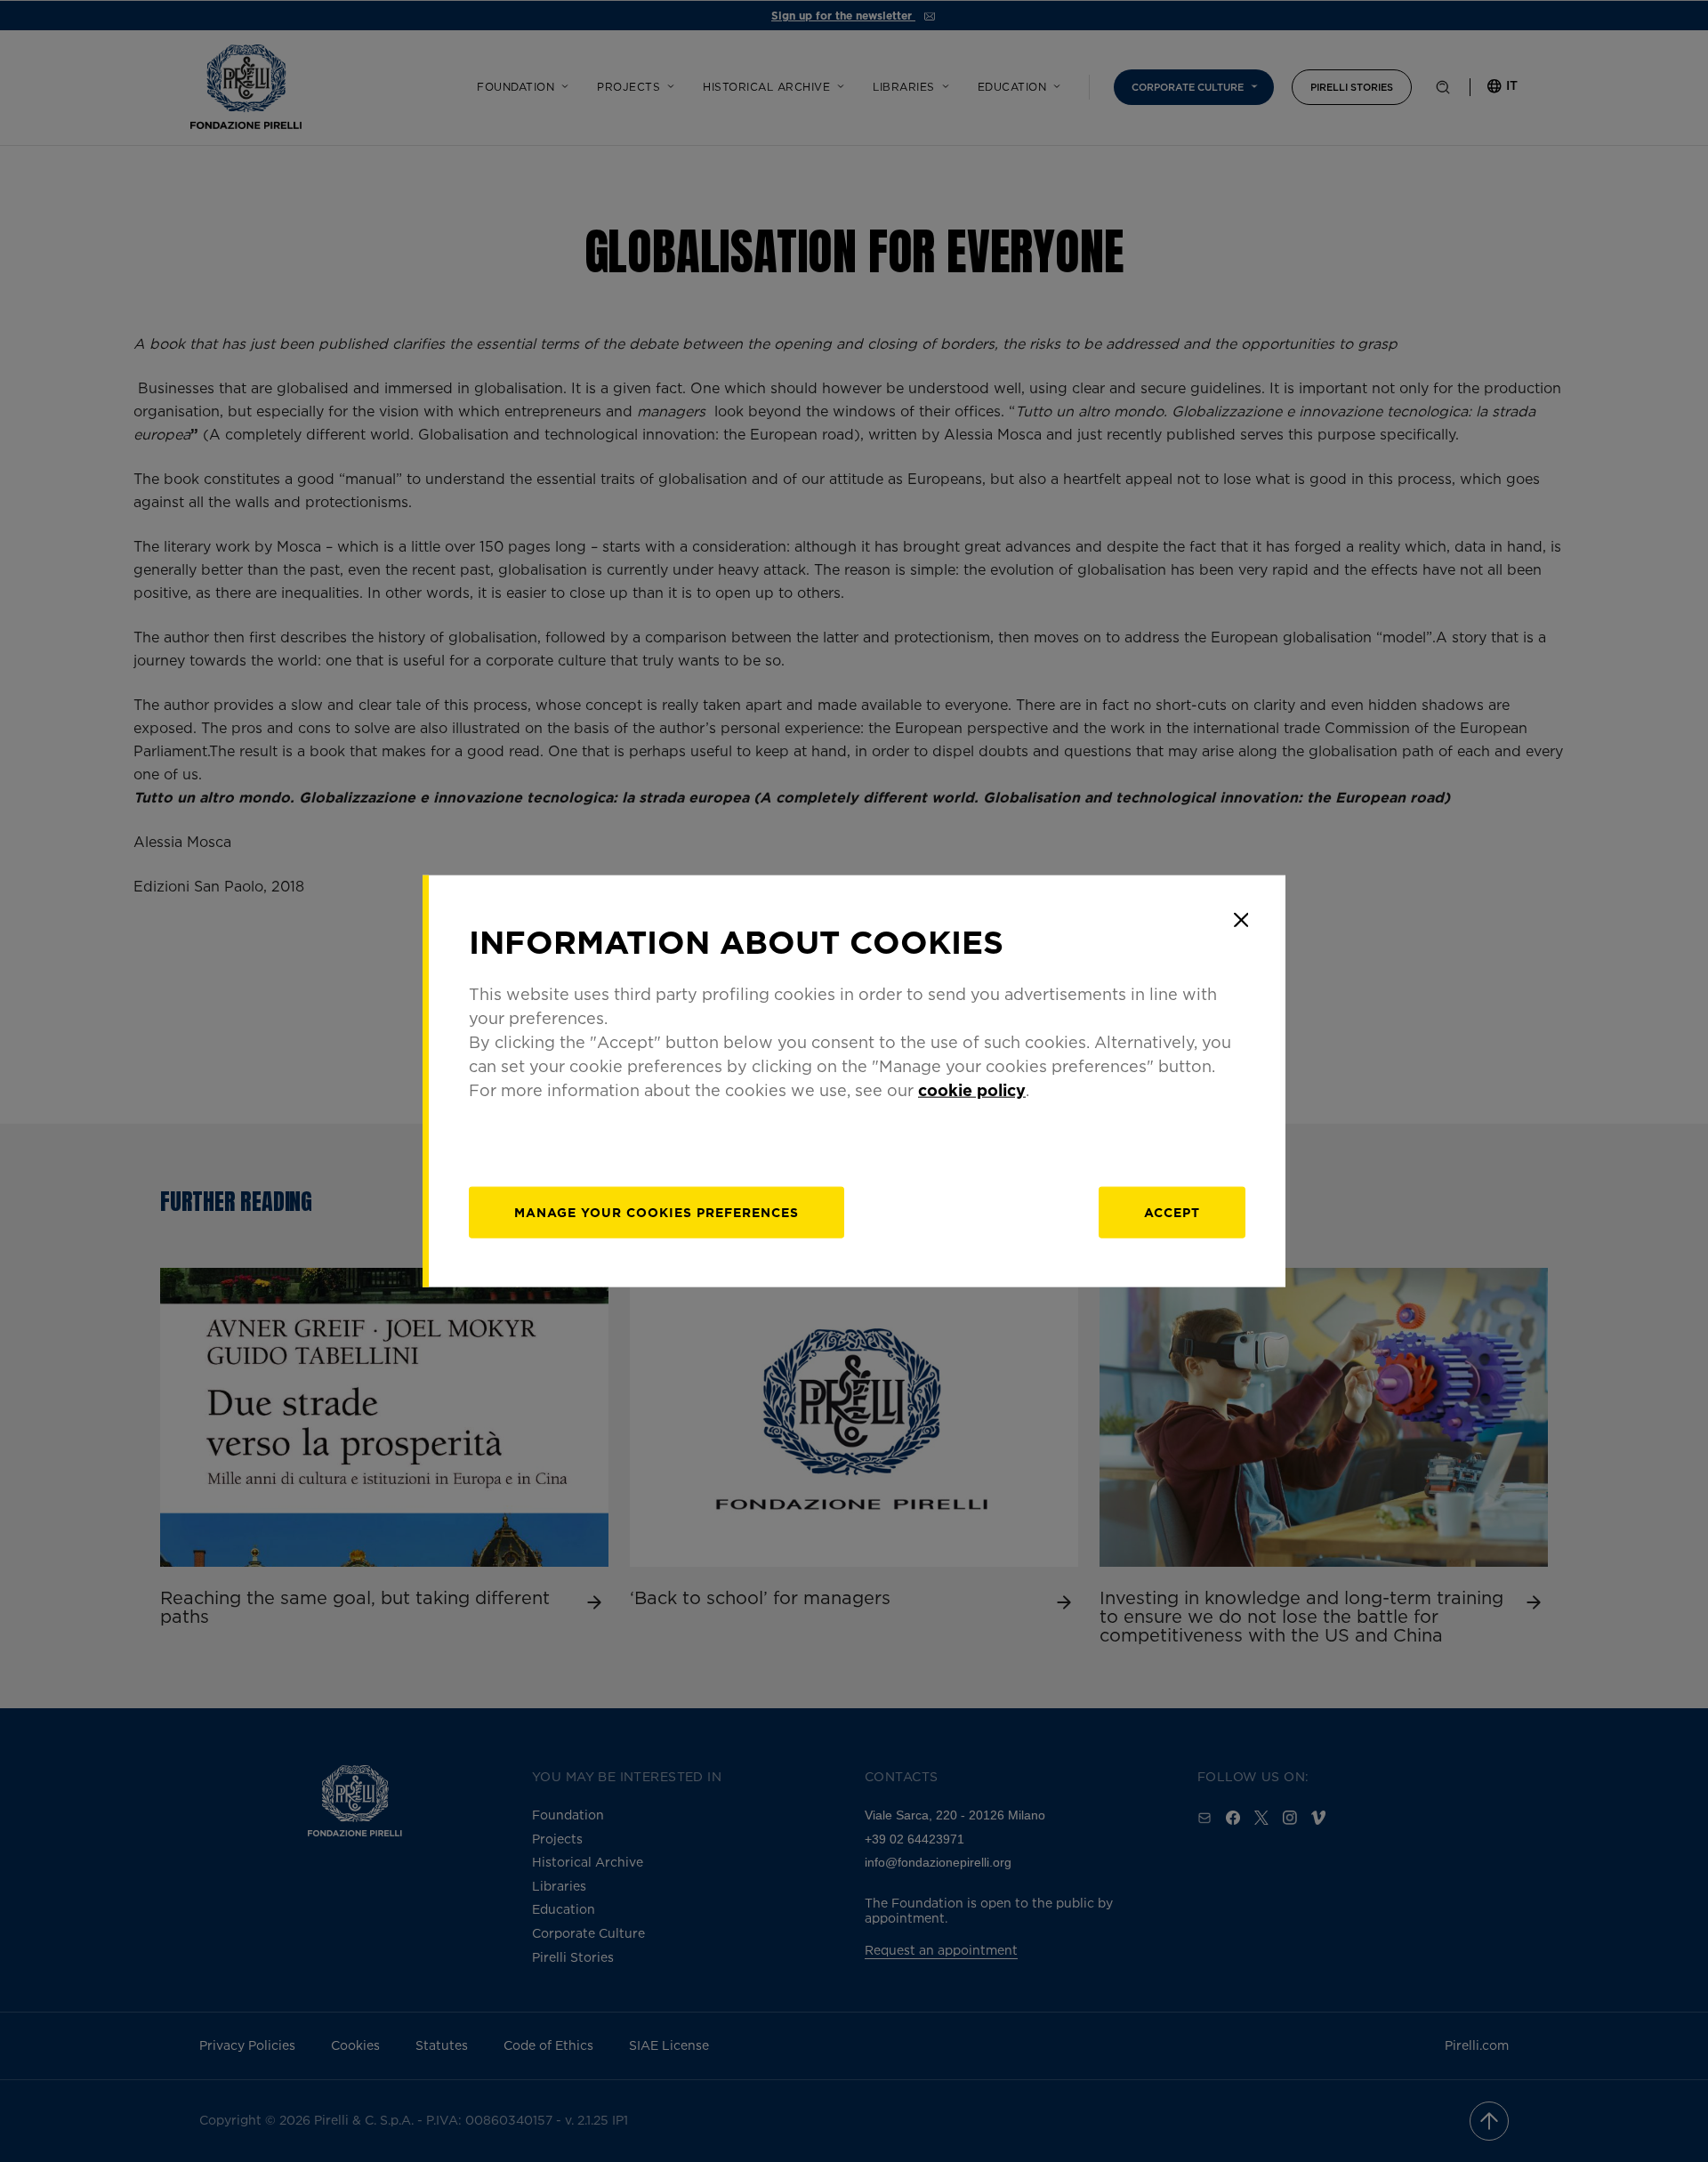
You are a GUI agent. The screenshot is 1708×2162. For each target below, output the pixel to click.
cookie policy (972, 1089)
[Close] (1241, 920)
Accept (1172, 1211)
